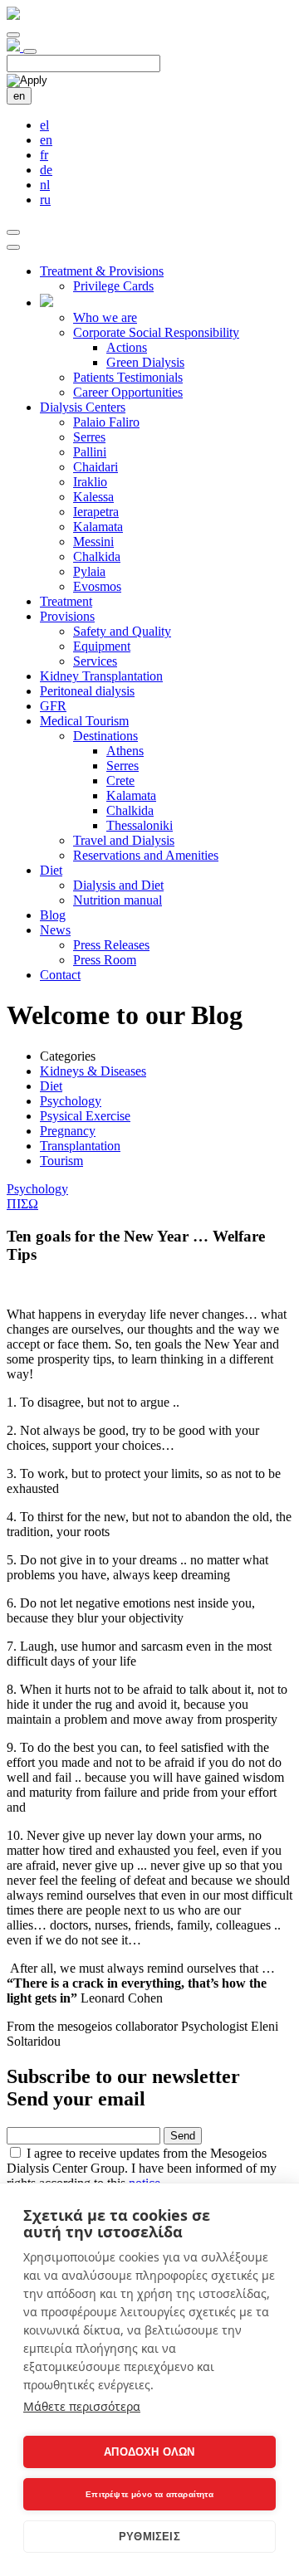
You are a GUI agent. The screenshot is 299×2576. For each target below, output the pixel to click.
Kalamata (98, 527)
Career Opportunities (128, 392)
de (46, 170)
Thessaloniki (140, 825)
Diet (51, 870)
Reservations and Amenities (146, 855)
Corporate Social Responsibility (156, 332)
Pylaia (89, 571)
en (19, 96)
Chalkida (97, 556)
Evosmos (97, 586)
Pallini (90, 452)
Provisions (67, 616)
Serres (89, 437)
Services (95, 661)
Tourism (61, 1161)
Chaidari (96, 467)
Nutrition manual (118, 900)
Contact (60, 975)
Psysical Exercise (85, 1116)
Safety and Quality (122, 631)
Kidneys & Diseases (93, 1071)
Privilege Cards (113, 286)
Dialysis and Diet (118, 885)
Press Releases (111, 945)
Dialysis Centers (83, 407)
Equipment (102, 646)
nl (45, 185)
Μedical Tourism (84, 721)
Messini (93, 542)
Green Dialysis (145, 362)
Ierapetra (96, 512)
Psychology (71, 1101)
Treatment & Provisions (102, 271)
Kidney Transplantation (101, 676)
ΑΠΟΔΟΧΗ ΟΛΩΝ (149, 2452)
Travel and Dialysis (124, 840)
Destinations (105, 736)
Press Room (105, 960)
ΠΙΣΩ (22, 1204)
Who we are (105, 317)
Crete (120, 781)
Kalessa (93, 497)
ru (45, 200)
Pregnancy (68, 1131)
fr (44, 155)
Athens (125, 751)
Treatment (66, 601)
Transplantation (80, 1146)
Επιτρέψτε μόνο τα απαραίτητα (149, 2494)
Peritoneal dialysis (87, 691)
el (44, 125)
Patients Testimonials (128, 377)
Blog (53, 915)
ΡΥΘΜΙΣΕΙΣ (149, 2537)
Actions (127, 347)
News (55, 930)
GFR (53, 706)
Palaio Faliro (106, 422)
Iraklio (90, 482)
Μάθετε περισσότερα (82, 2406)
